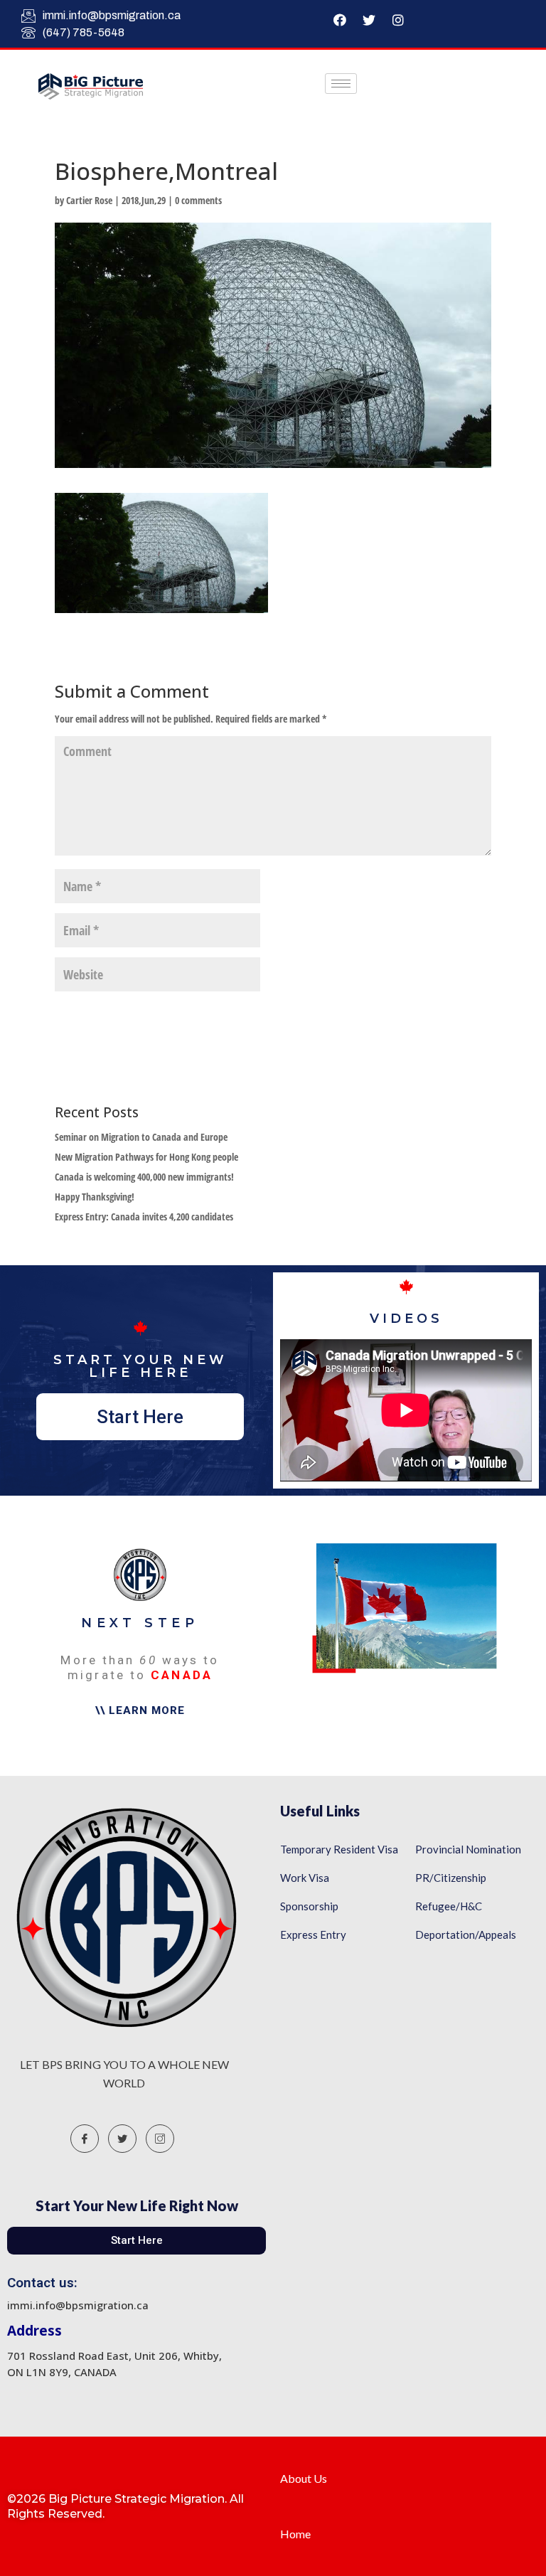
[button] (140, 1417)
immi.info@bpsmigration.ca (112, 15)
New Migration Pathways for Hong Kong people (146, 1157)
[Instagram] (398, 20)
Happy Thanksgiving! (95, 1197)
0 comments (198, 200)
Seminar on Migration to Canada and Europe (141, 1137)
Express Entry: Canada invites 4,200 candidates (144, 1217)
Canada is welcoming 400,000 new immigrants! (144, 1177)
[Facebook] (340, 20)
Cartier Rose (89, 200)
